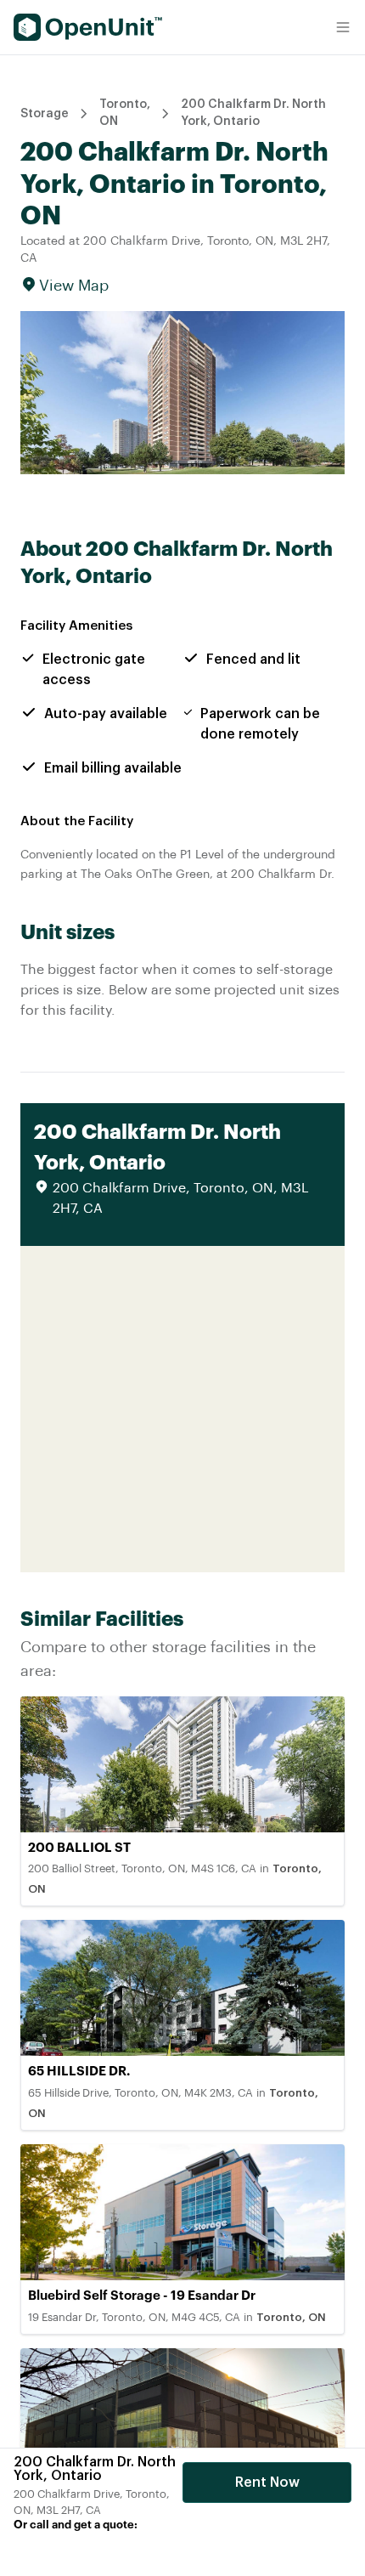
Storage (45, 114)
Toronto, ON (125, 113)
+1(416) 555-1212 (87, 2550)
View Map (74, 286)
